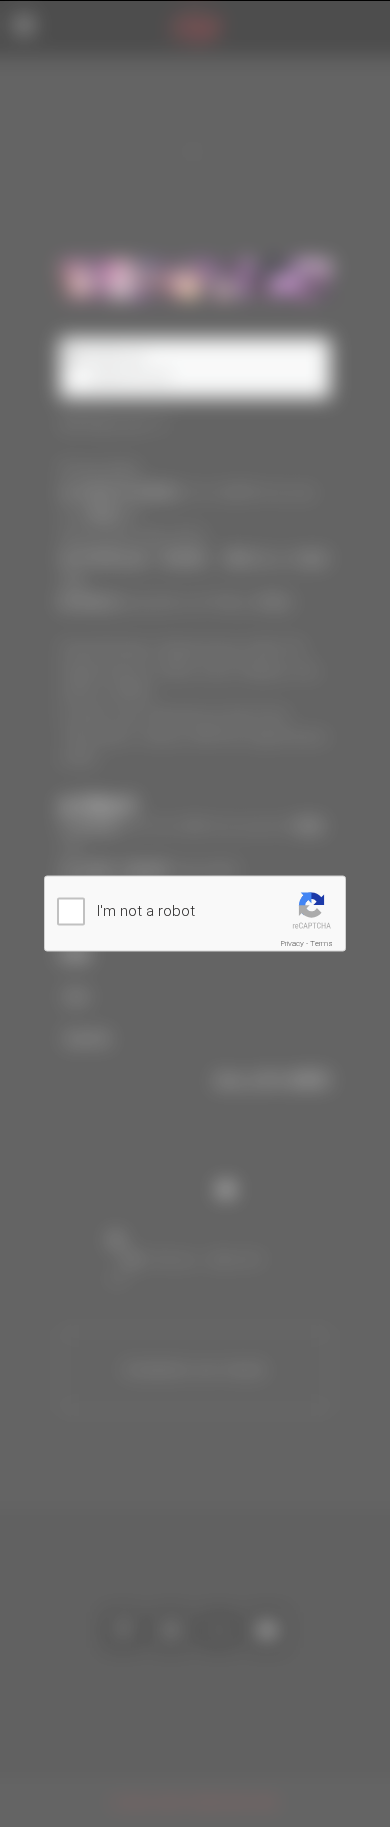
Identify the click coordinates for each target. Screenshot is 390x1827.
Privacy (292, 943)
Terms (321, 943)
